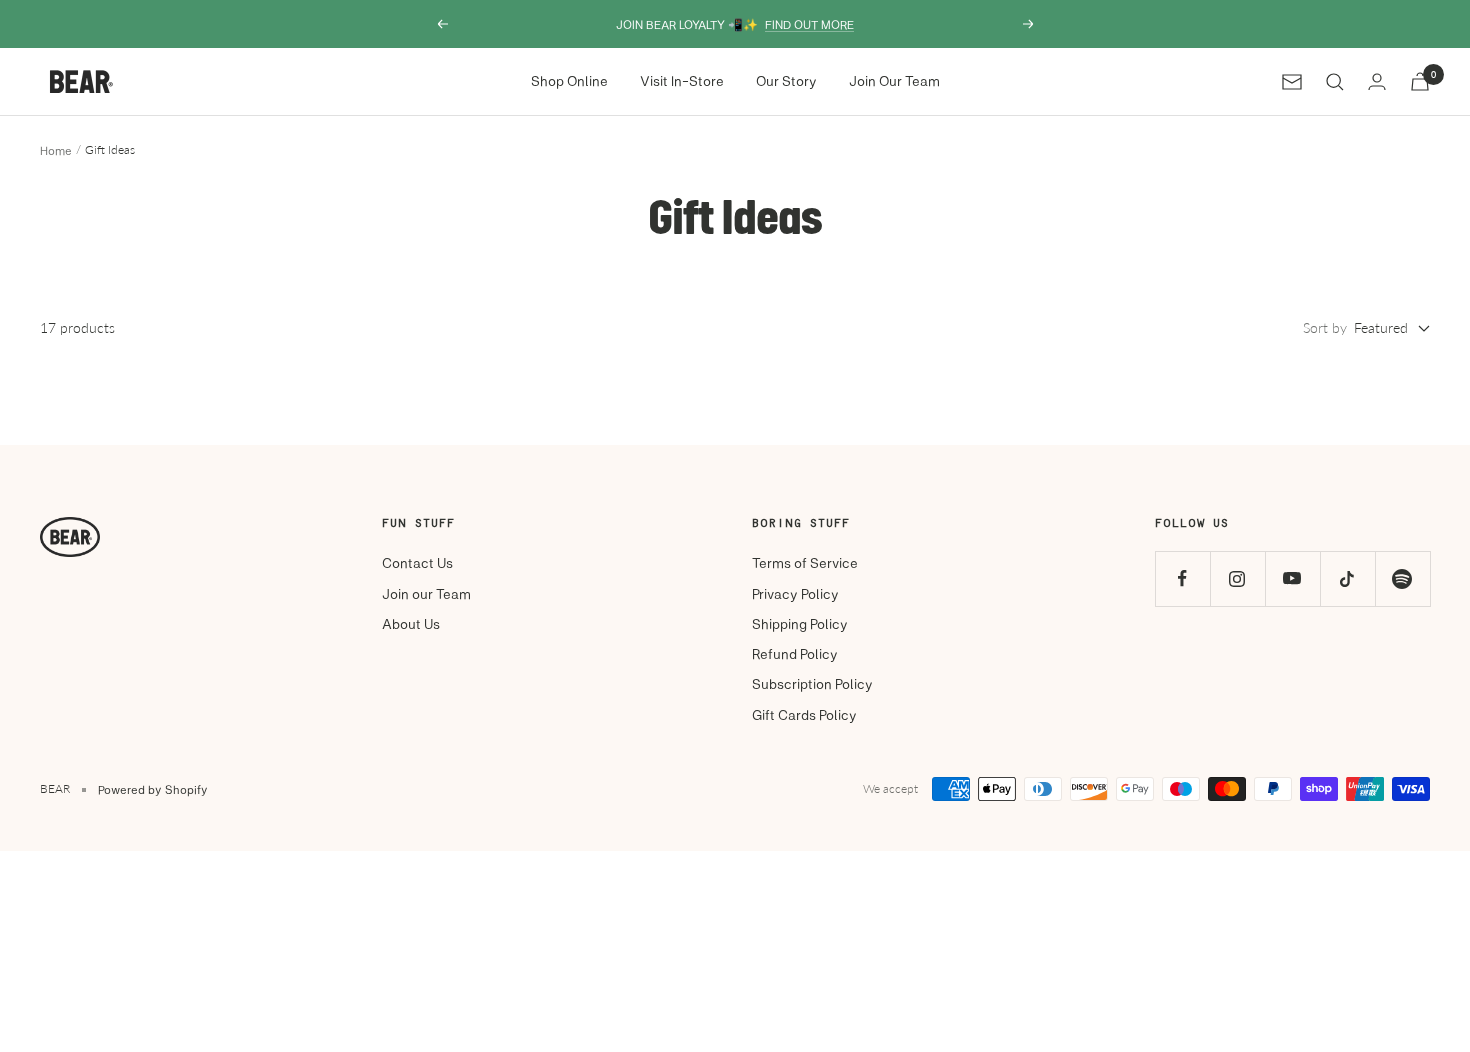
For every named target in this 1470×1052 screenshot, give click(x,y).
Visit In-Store (682, 80)
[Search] (1335, 82)
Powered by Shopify (153, 789)
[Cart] (1420, 81)
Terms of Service (805, 562)
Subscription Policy (812, 683)
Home (56, 150)
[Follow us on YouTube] (1292, 578)
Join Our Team (894, 80)
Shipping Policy (800, 623)
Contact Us (417, 562)
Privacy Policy (795, 593)
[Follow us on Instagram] (1237, 578)
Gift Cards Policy (804, 714)
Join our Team (426, 593)
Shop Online (569, 80)
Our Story (786, 80)
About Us (411, 623)
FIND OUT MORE (809, 24)
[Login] (1377, 81)
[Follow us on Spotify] (1402, 578)
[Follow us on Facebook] (1182, 578)
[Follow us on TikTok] (1347, 578)
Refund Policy (795, 653)
